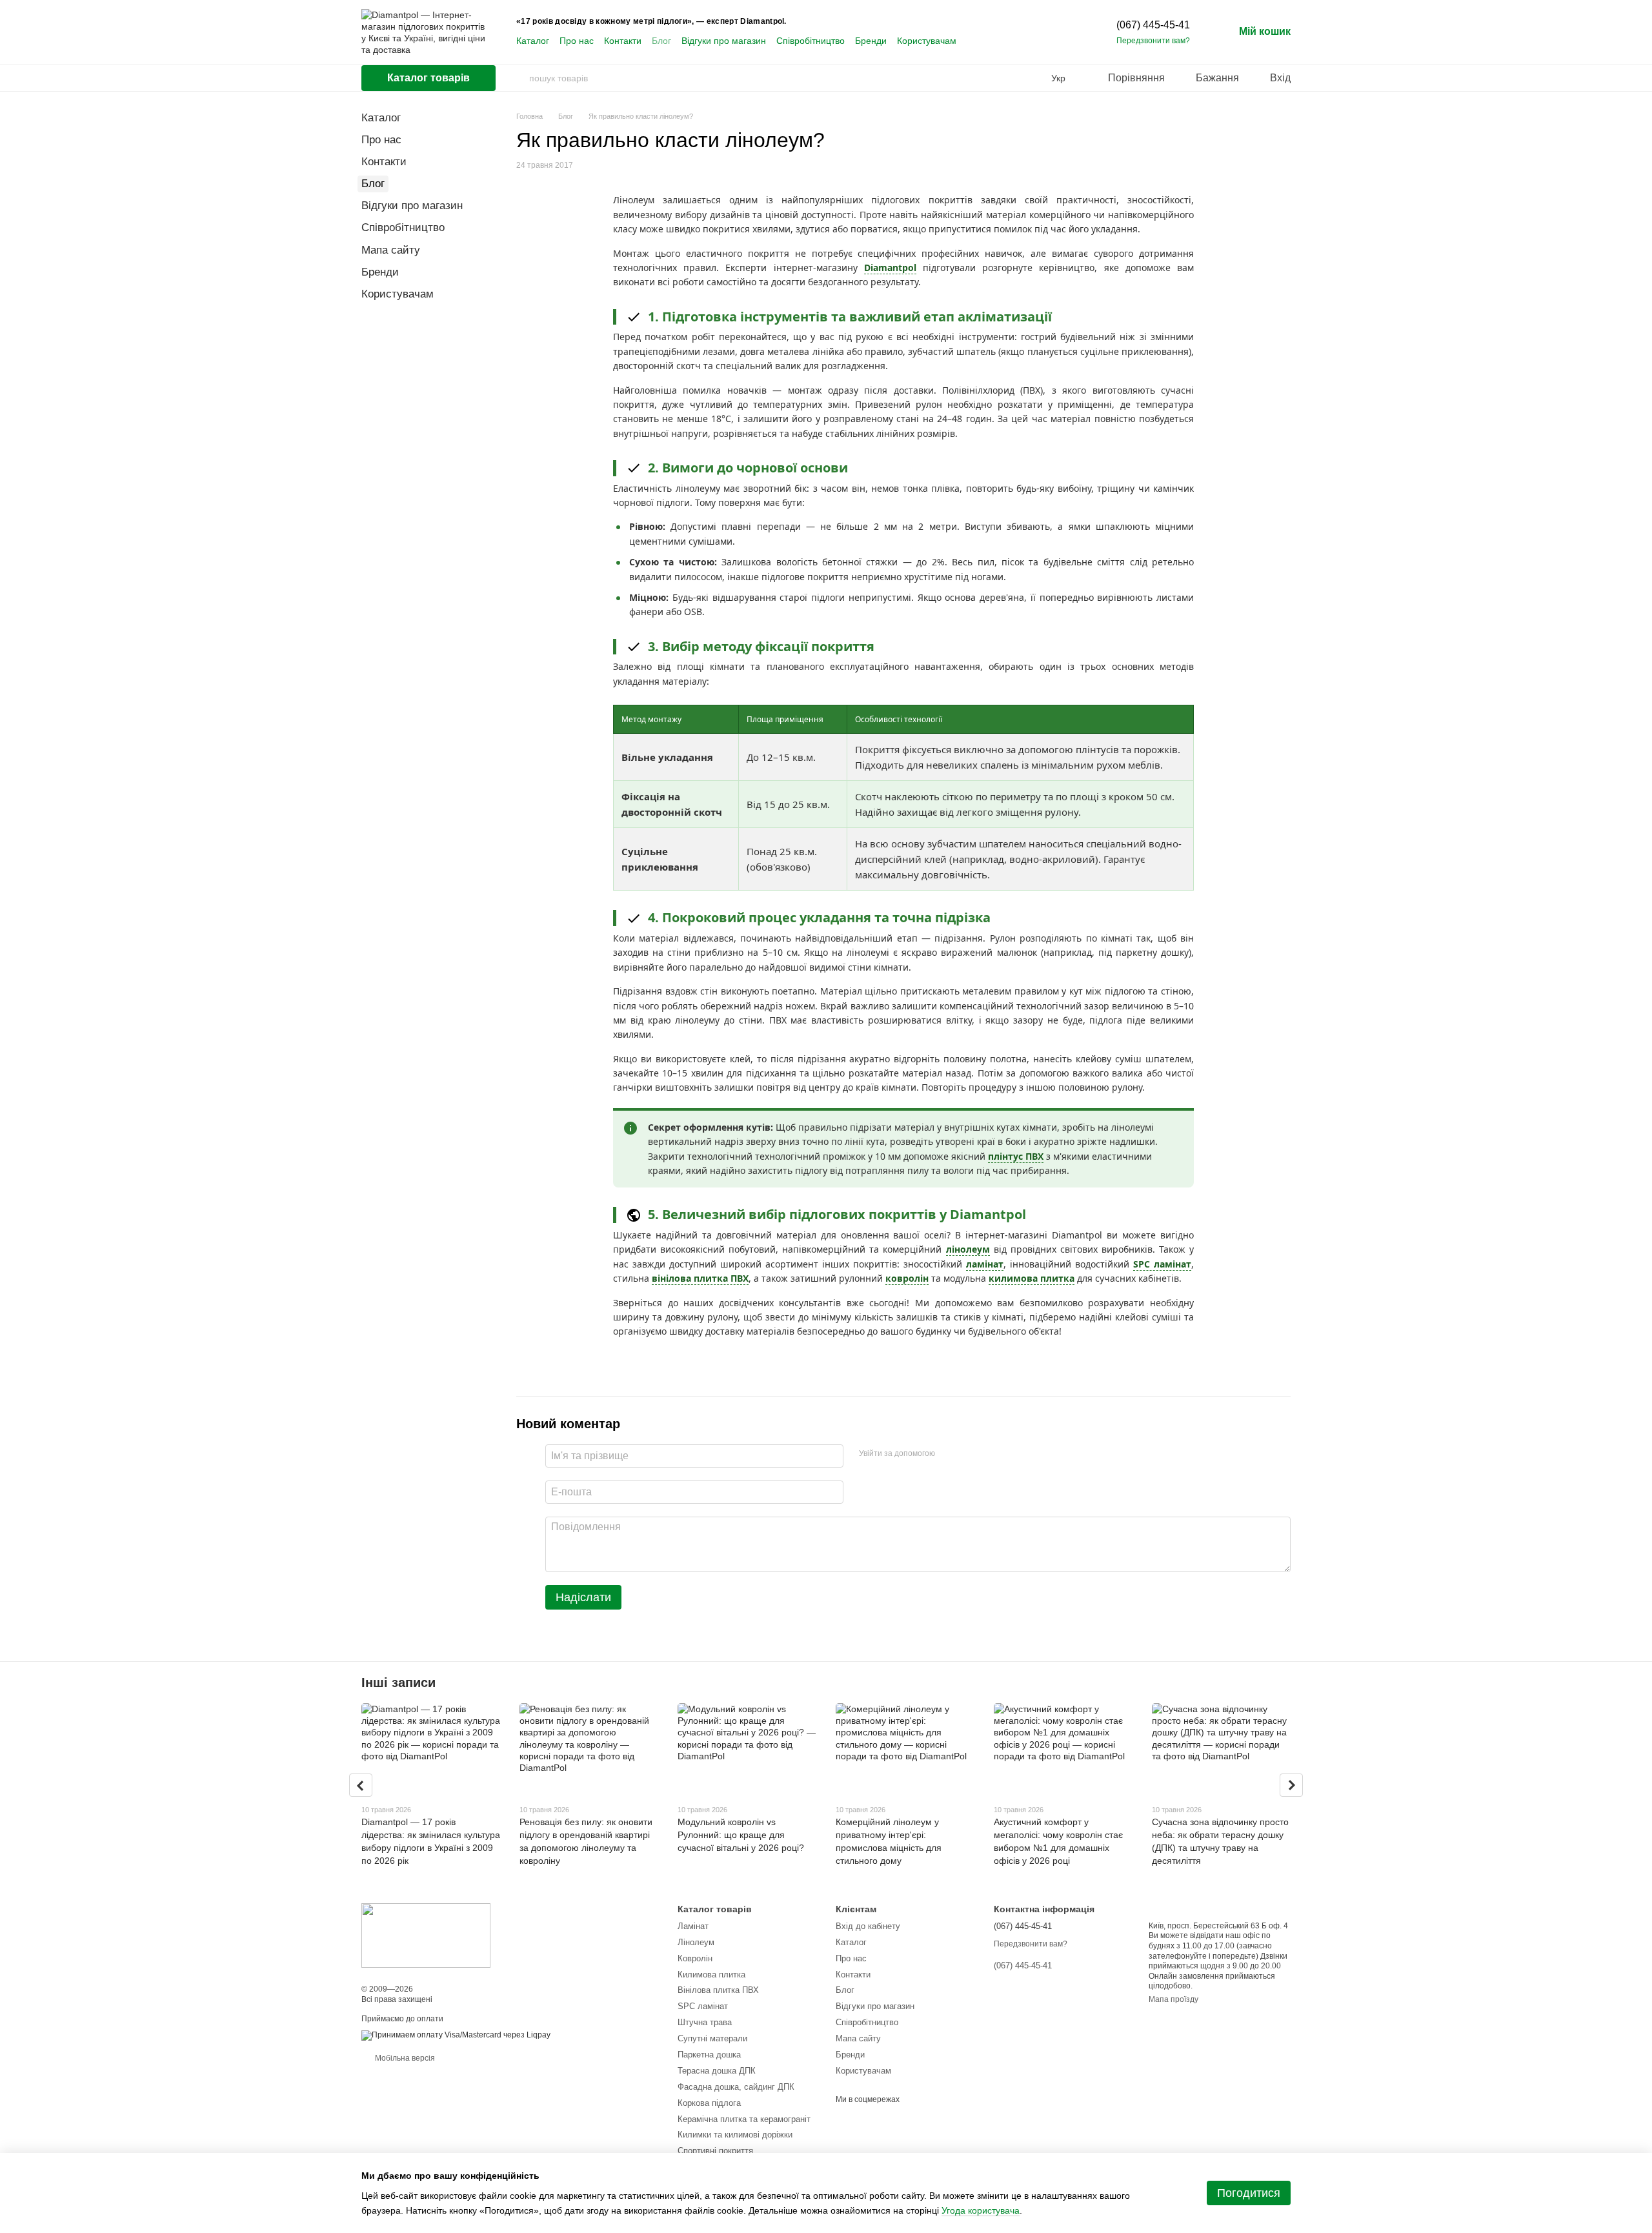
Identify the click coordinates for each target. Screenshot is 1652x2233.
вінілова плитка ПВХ (700, 1278)
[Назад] (361, 1785)
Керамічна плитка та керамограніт (744, 2119)
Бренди (871, 41)
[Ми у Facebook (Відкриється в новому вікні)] (974, 41)
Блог (661, 41)
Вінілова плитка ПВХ (718, 1990)
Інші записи (398, 1682)
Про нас (577, 41)
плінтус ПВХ (1016, 1156)
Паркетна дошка (709, 2055)
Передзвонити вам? (1153, 41)
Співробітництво (811, 41)
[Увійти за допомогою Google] (970, 1454)
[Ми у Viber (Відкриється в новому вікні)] (1036, 41)
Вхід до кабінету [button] (868, 1926)
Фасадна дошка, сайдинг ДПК (736, 2087)
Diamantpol (890, 268)
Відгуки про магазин (724, 41)
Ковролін (695, 1958)
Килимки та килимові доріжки (735, 2135)
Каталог (533, 41)
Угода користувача (981, 2210)
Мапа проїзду (1174, 1999)
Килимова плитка (711, 1975)
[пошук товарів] (519, 78)
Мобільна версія (404, 2058)
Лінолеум (696, 1942)
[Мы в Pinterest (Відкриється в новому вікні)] (1021, 41)
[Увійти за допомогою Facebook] (949, 1454)
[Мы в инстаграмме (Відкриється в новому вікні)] (1005, 41)
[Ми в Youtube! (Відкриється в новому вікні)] (990, 41)
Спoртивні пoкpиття (715, 2151)
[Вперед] (1291, 1785)
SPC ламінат (1162, 1264)
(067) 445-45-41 (1153, 25)
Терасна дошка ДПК (717, 2071)
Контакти (623, 41)
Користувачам (927, 41)
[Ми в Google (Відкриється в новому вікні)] (1052, 41)
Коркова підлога (709, 2103)
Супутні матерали (712, 2038)
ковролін (907, 1278)
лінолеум (968, 1249)
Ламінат (693, 1926)
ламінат (985, 1264)
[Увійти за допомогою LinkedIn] (991, 1454)
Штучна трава (705, 2022)
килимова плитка (1032, 1278)
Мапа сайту (391, 250)
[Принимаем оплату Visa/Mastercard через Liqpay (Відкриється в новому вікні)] (456, 2035)
